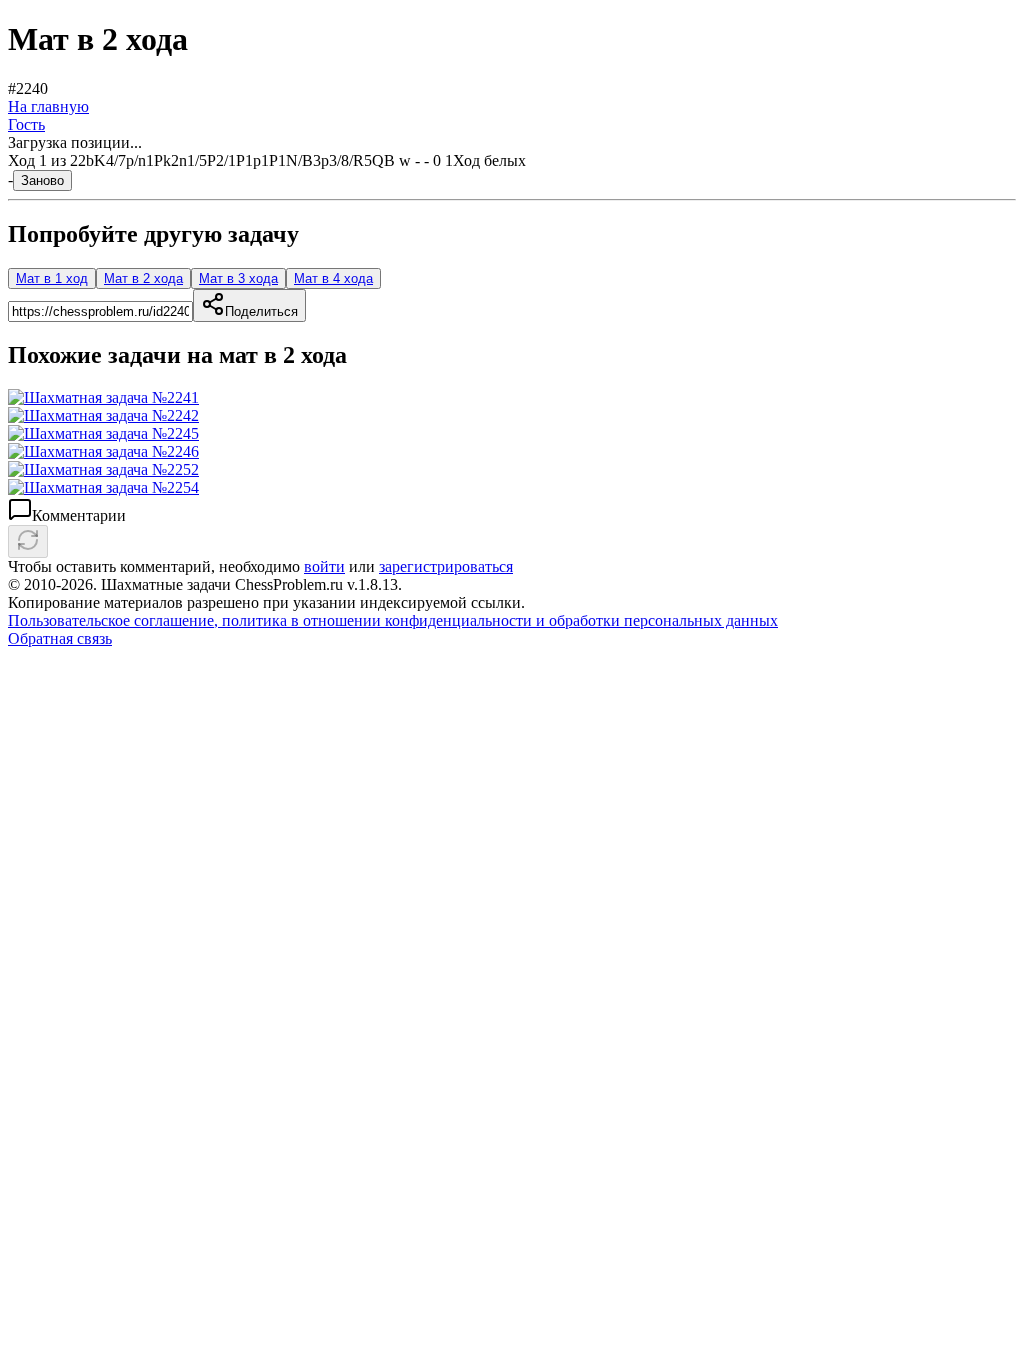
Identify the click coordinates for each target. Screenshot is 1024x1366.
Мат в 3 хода (238, 278)
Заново (42, 180)
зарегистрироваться (446, 566)
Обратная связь (60, 638)
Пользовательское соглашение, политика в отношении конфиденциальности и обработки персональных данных (393, 620)
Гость (26, 124)
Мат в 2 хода (143, 278)
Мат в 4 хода (333, 278)
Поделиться (261, 311)
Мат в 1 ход (52, 278)
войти (324, 566)
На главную (48, 106)
